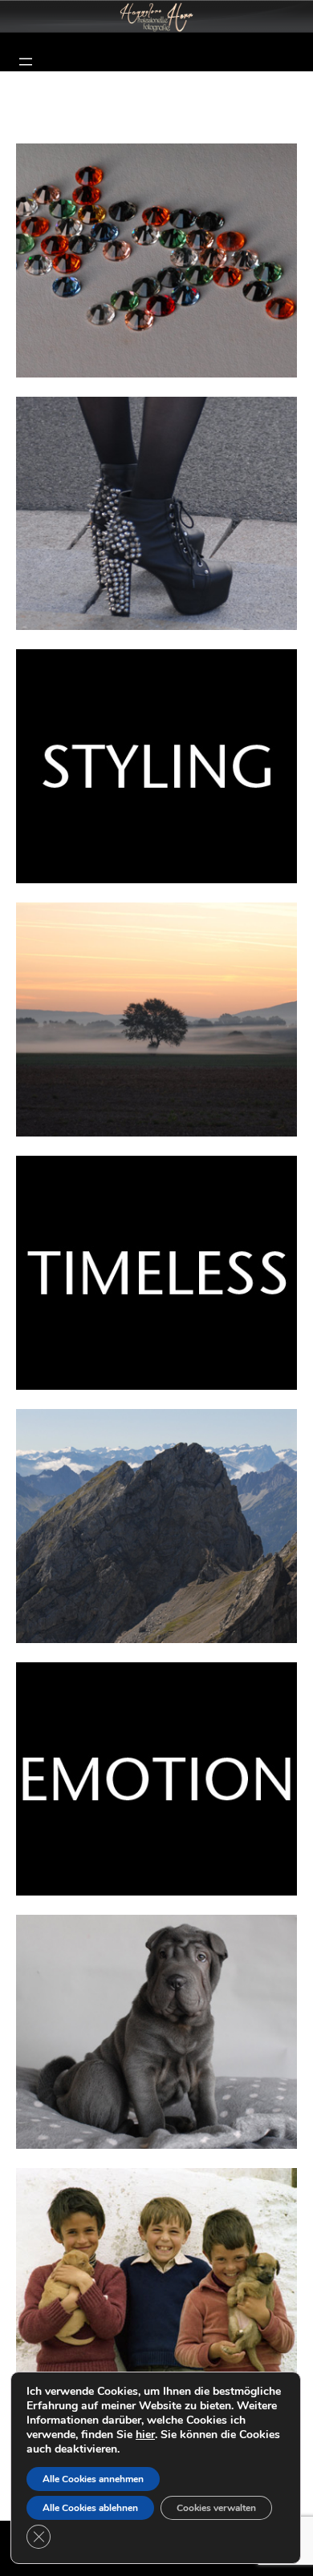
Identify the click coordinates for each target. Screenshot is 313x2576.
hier (145, 2435)
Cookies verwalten (216, 2508)
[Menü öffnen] (26, 62)
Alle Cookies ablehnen (90, 2508)
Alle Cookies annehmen (93, 2479)
